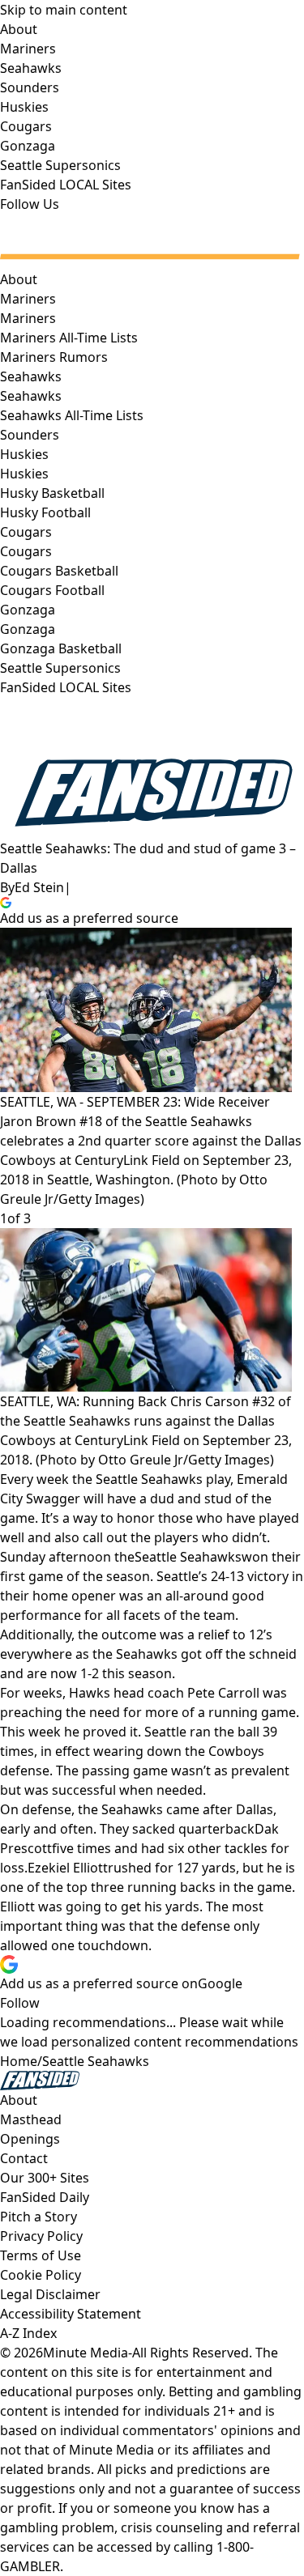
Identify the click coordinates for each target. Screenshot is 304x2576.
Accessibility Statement (71, 2314)
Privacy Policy (41, 2236)
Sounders (30, 435)
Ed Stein (39, 887)
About (19, 279)
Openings (30, 2139)
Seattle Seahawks (188, 1557)
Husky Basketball (52, 493)
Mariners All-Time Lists (69, 338)
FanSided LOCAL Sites (66, 687)
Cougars (26, 551)
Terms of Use (41, 2255)
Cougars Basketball (59, 571)
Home (19, 2061)
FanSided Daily (45, 2197)
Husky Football (45, 512)
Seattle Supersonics (60, 668)
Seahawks (31, 396)
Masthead (31, 2119)
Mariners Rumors (54, 357)
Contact (24, 2158)
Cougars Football (52, 590)
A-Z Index (28, 2333)
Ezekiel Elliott (68, 1868)
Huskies (24, 474)
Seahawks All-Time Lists (72, 415)
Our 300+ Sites (45, 2178)
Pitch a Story (39, 2217)
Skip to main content (64, 10)
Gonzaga (28, 629)
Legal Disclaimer (50, 2294)
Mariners (28, 318)
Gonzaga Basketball (61, 648)
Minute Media (86, 2353)
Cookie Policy (41, 2275)
